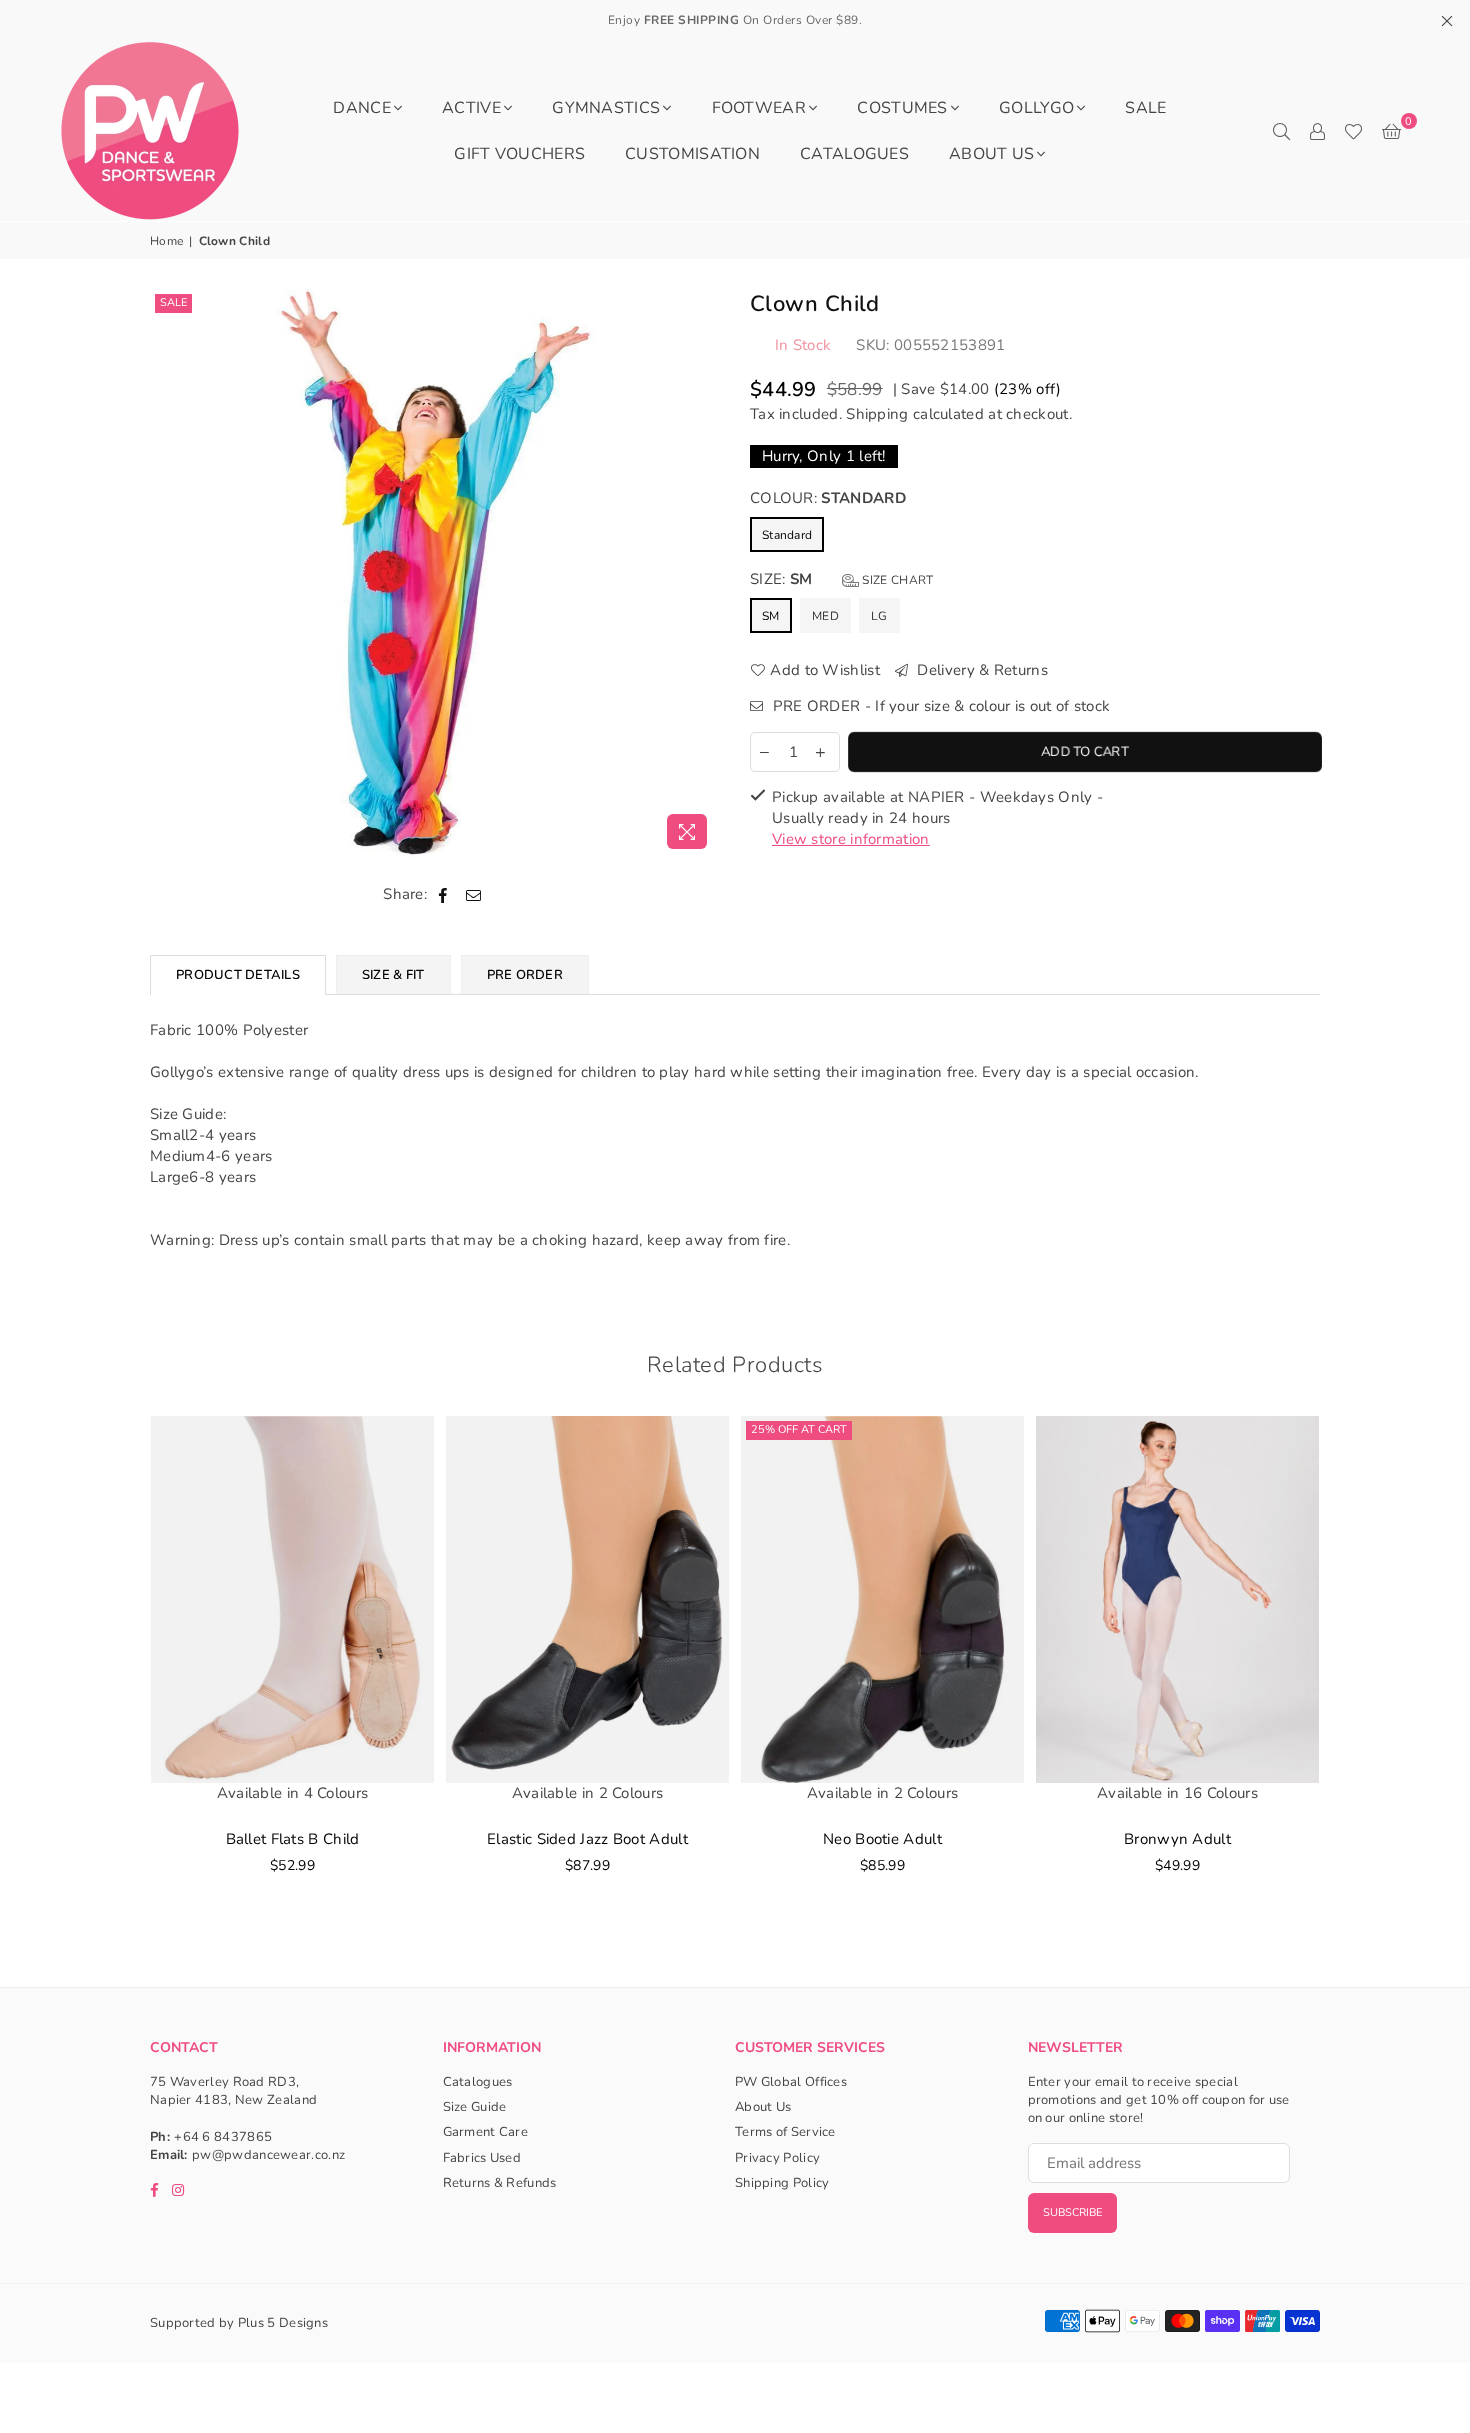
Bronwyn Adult (1177, 1839)
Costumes (902, 108)
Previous (122, 1676)
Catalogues (854, 154)
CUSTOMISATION (692, 154)
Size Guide (475, 2107)
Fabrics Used (482, 2158)
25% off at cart (799, 1429)
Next (1347, 1676)
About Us (991, 154)
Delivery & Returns (980, 670)
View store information (851, 839)
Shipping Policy (782, 2183)
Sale (173, 302)
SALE (1145, 108)
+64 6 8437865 (223, 2137)
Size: (841, 579)
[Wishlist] (1353, 131)
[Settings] (1317, 131)
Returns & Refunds (500, 2183)
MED (825, 616)
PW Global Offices (791, 2082)
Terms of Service (785, 2132)
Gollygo (1036, 108)
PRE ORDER (525, 975)
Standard (787, 535)
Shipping (877, 414)
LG (879, 616)
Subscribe (1072, 2212)
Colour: (828, 498)
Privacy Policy (777, 2158)
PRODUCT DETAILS (238, 975)
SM (771, 616)
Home (166, 241)
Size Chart (896, 580)
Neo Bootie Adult (882, 1839)
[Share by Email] (474, 894)
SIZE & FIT (393, 975)
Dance (362, 108)
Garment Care (486, 2132)
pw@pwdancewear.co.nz (268, 2155)
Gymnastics (606, 108)
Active (471, 108)
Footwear (759, 108)
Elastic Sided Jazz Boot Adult (587, 1839)
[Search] (1281, 131)
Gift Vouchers (519, 154)
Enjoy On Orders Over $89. (735, 20)
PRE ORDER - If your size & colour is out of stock (939, 706)
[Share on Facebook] (443, 894)
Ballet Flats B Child (293, 1839)
